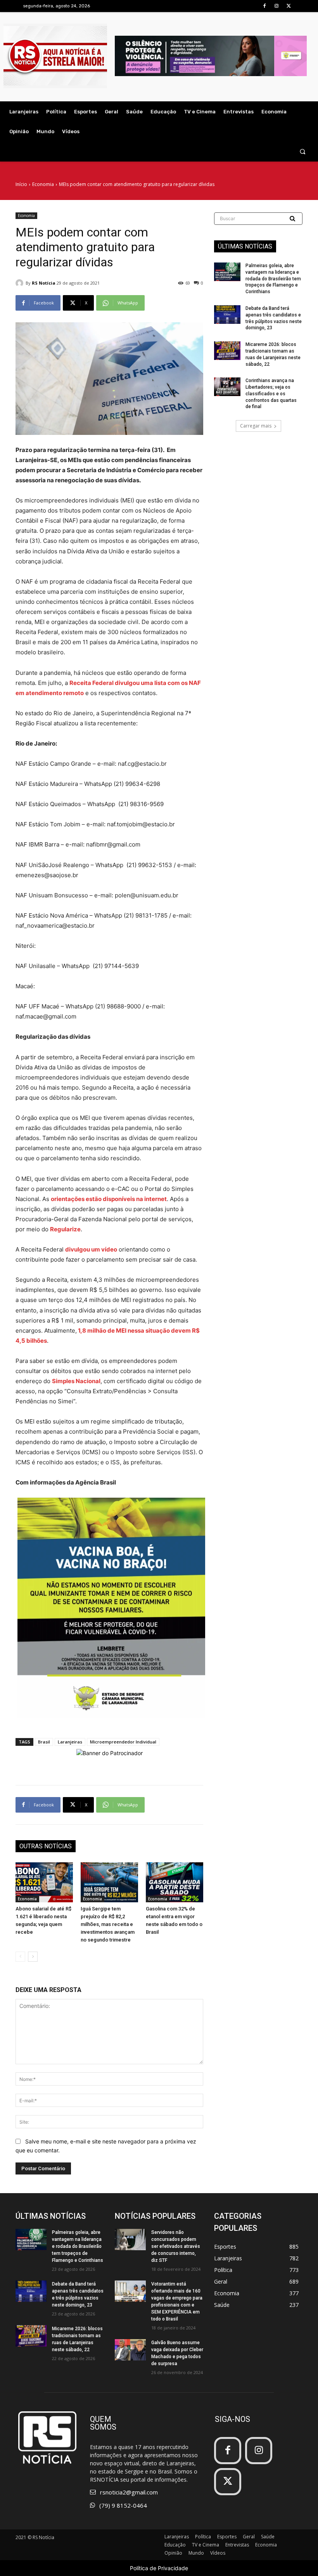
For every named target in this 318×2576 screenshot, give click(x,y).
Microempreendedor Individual (123, 1742)
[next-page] (33, 1957)
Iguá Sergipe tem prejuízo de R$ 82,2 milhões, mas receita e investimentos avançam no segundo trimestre (108, 1924)
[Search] (293, 219)
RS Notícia (44, 283)
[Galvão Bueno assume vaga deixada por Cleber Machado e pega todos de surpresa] (130, 2350)
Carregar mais (256, 426)
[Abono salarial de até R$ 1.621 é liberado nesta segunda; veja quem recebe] (44, 1882)
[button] (303, 152)
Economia (43, 184)
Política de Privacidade (159, 2568)
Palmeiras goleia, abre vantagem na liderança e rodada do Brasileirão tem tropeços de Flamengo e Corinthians (273, 279)
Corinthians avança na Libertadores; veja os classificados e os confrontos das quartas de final (271, 394)
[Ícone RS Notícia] (55, 56)
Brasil (44, 1742)
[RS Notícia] (21, 283)
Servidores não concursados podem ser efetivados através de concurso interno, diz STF (176, 2246)
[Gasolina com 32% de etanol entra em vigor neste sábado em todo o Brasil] (175, 1882)
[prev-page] (20, 1957)
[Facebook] (264, 6)
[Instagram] (277, 6)
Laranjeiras (70, 1742)
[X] (289, 6)
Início (21, 184)
